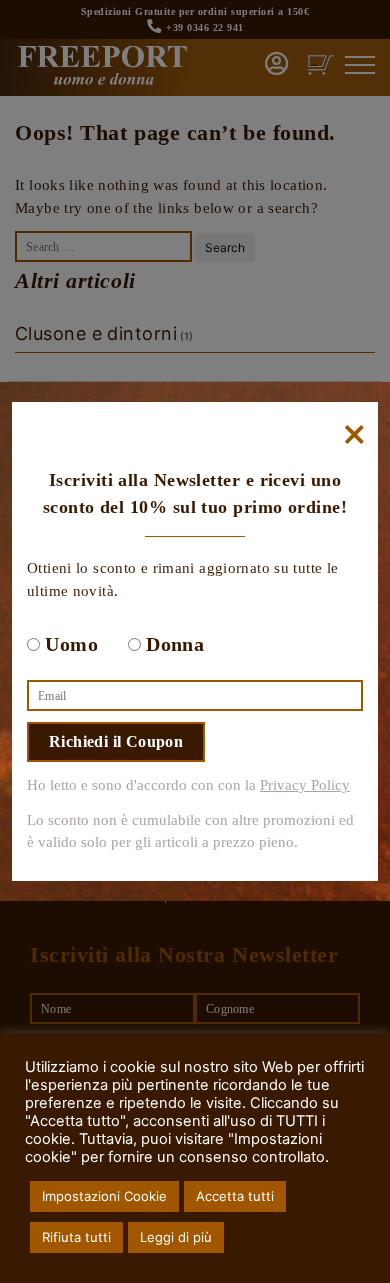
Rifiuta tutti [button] (76, 1237)
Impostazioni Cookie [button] (104, 1196)
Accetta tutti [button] (235, 1196)
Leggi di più (176, 1237)
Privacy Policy (305, 785)
